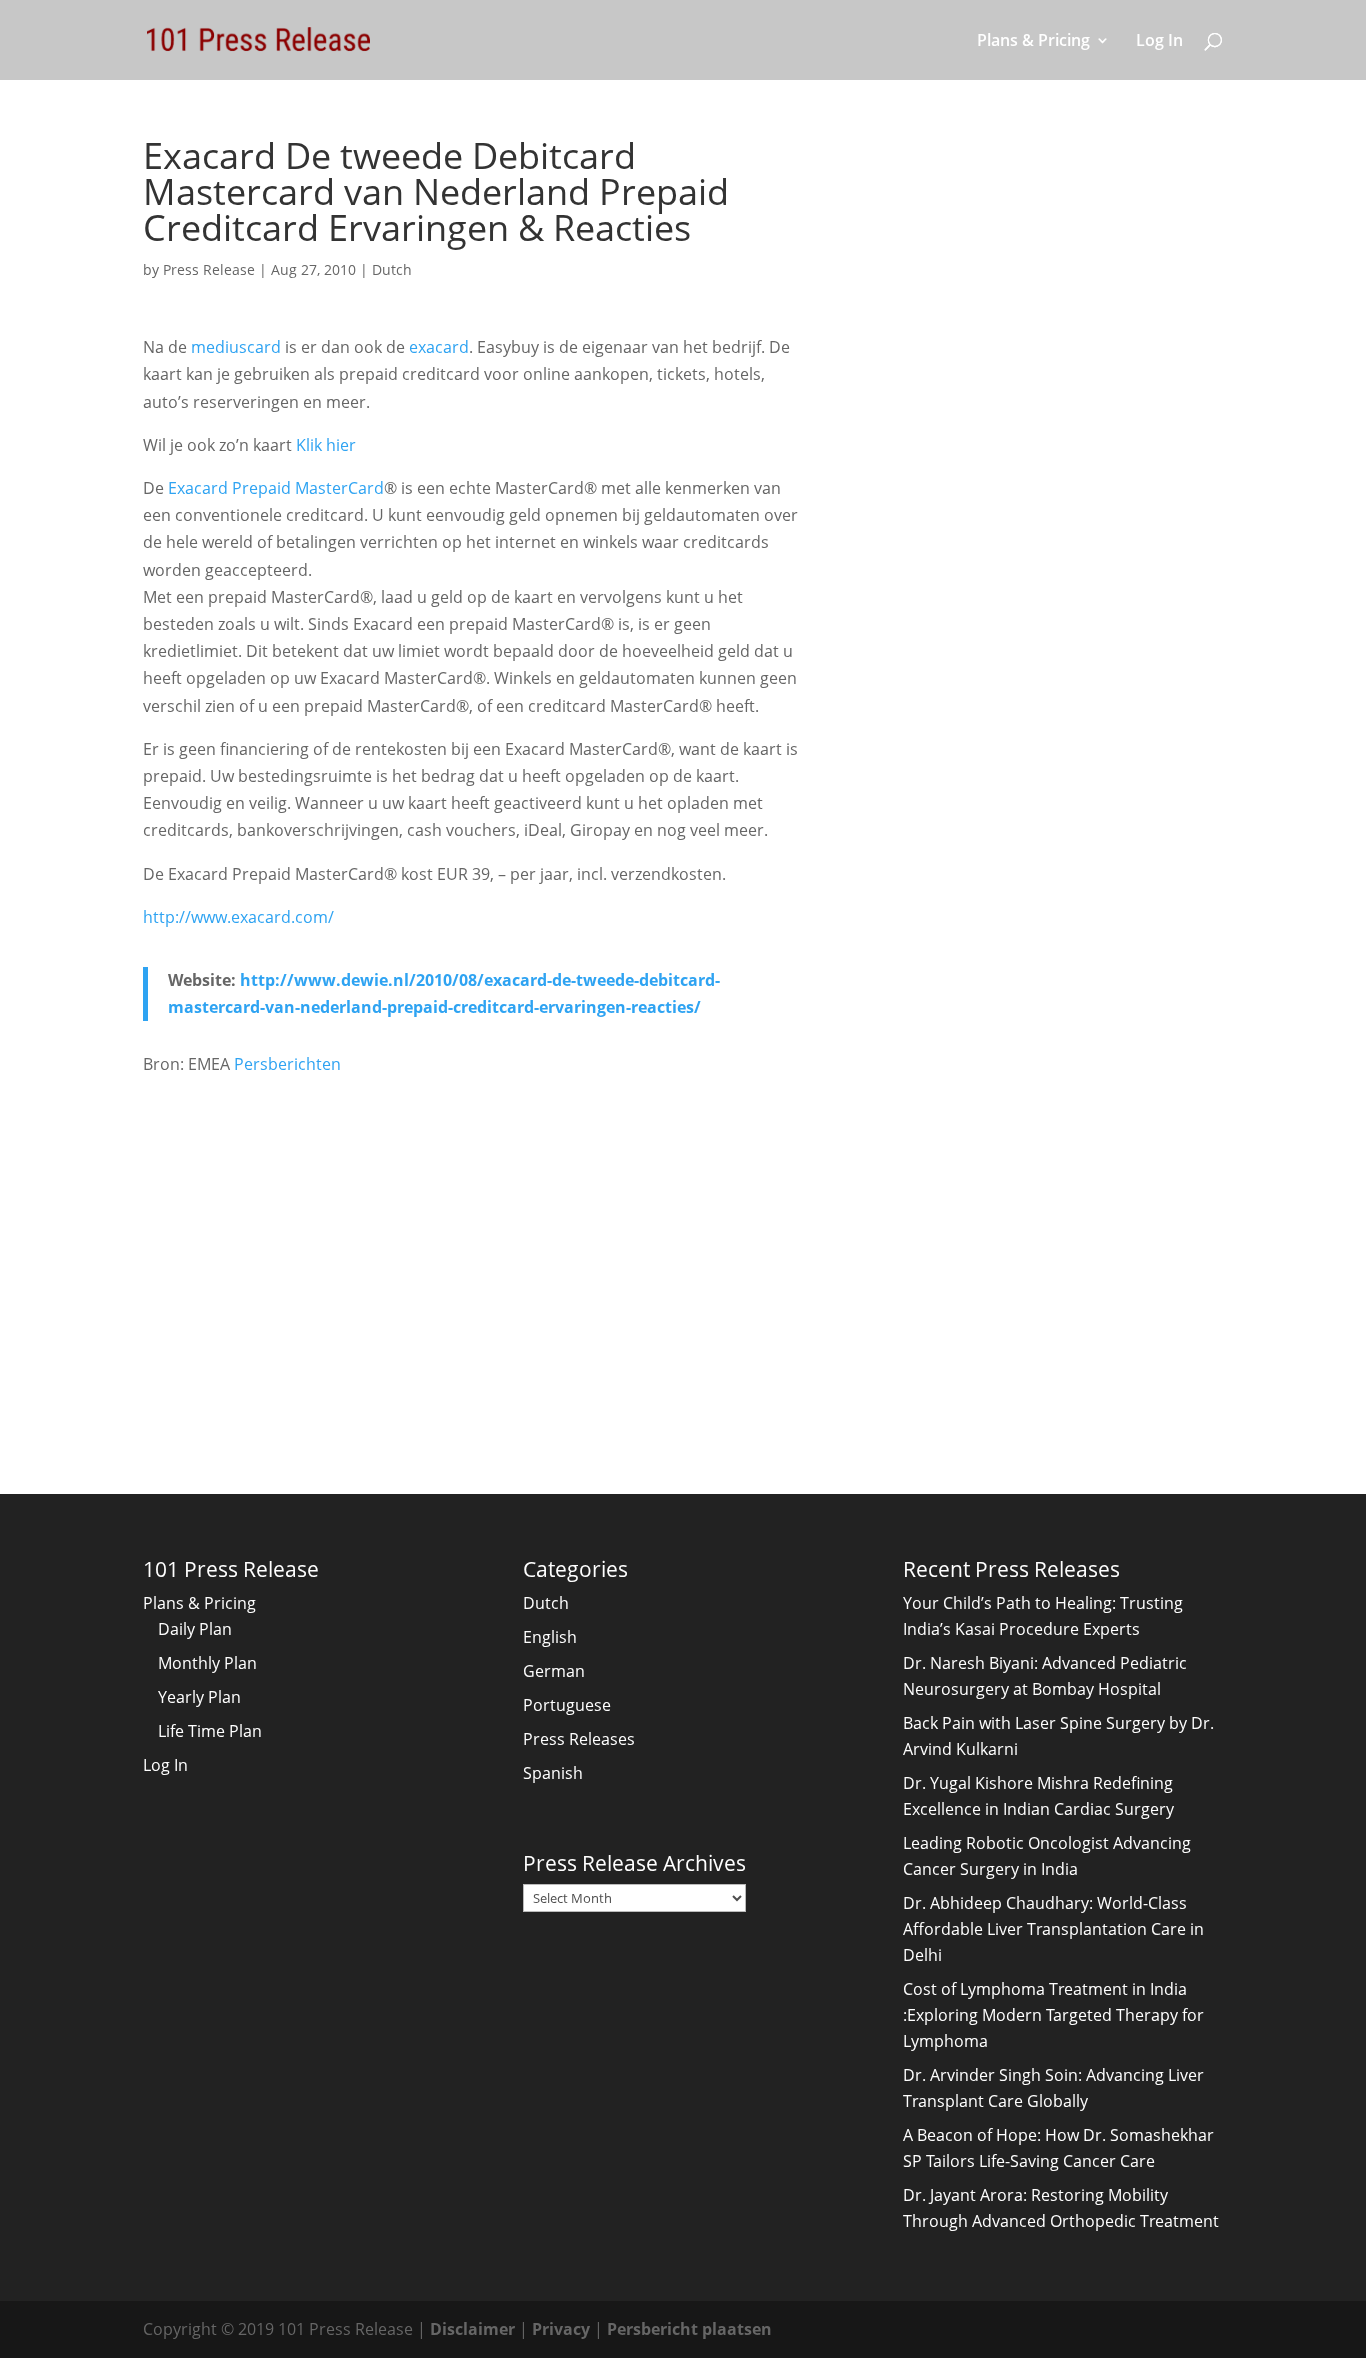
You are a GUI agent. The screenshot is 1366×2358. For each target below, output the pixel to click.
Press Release (209, 269)
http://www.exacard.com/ (238, 917)
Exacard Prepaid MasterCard (276, 488)
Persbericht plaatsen (689, 2329)
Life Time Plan (210, 1731)
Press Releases (579, 1739)
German (554, 1671)
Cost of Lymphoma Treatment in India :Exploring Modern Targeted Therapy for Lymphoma (1053, 2015)
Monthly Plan (207, 1663)
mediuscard (236, 347)
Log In (1159, 42)
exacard (439, 347)
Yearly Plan (199, 1697)
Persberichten (287, 1064)
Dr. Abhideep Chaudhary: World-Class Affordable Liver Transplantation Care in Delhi (1053, 1929)
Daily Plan (195, 1629)
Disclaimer (472, 2329)
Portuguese (567, 1705)
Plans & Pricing (1033, 42)
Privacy (561, 2329)
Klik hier (326, 445)
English (550, 1637)
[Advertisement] (473, 1246)
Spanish (553, 1773)
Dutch (392, 269)
